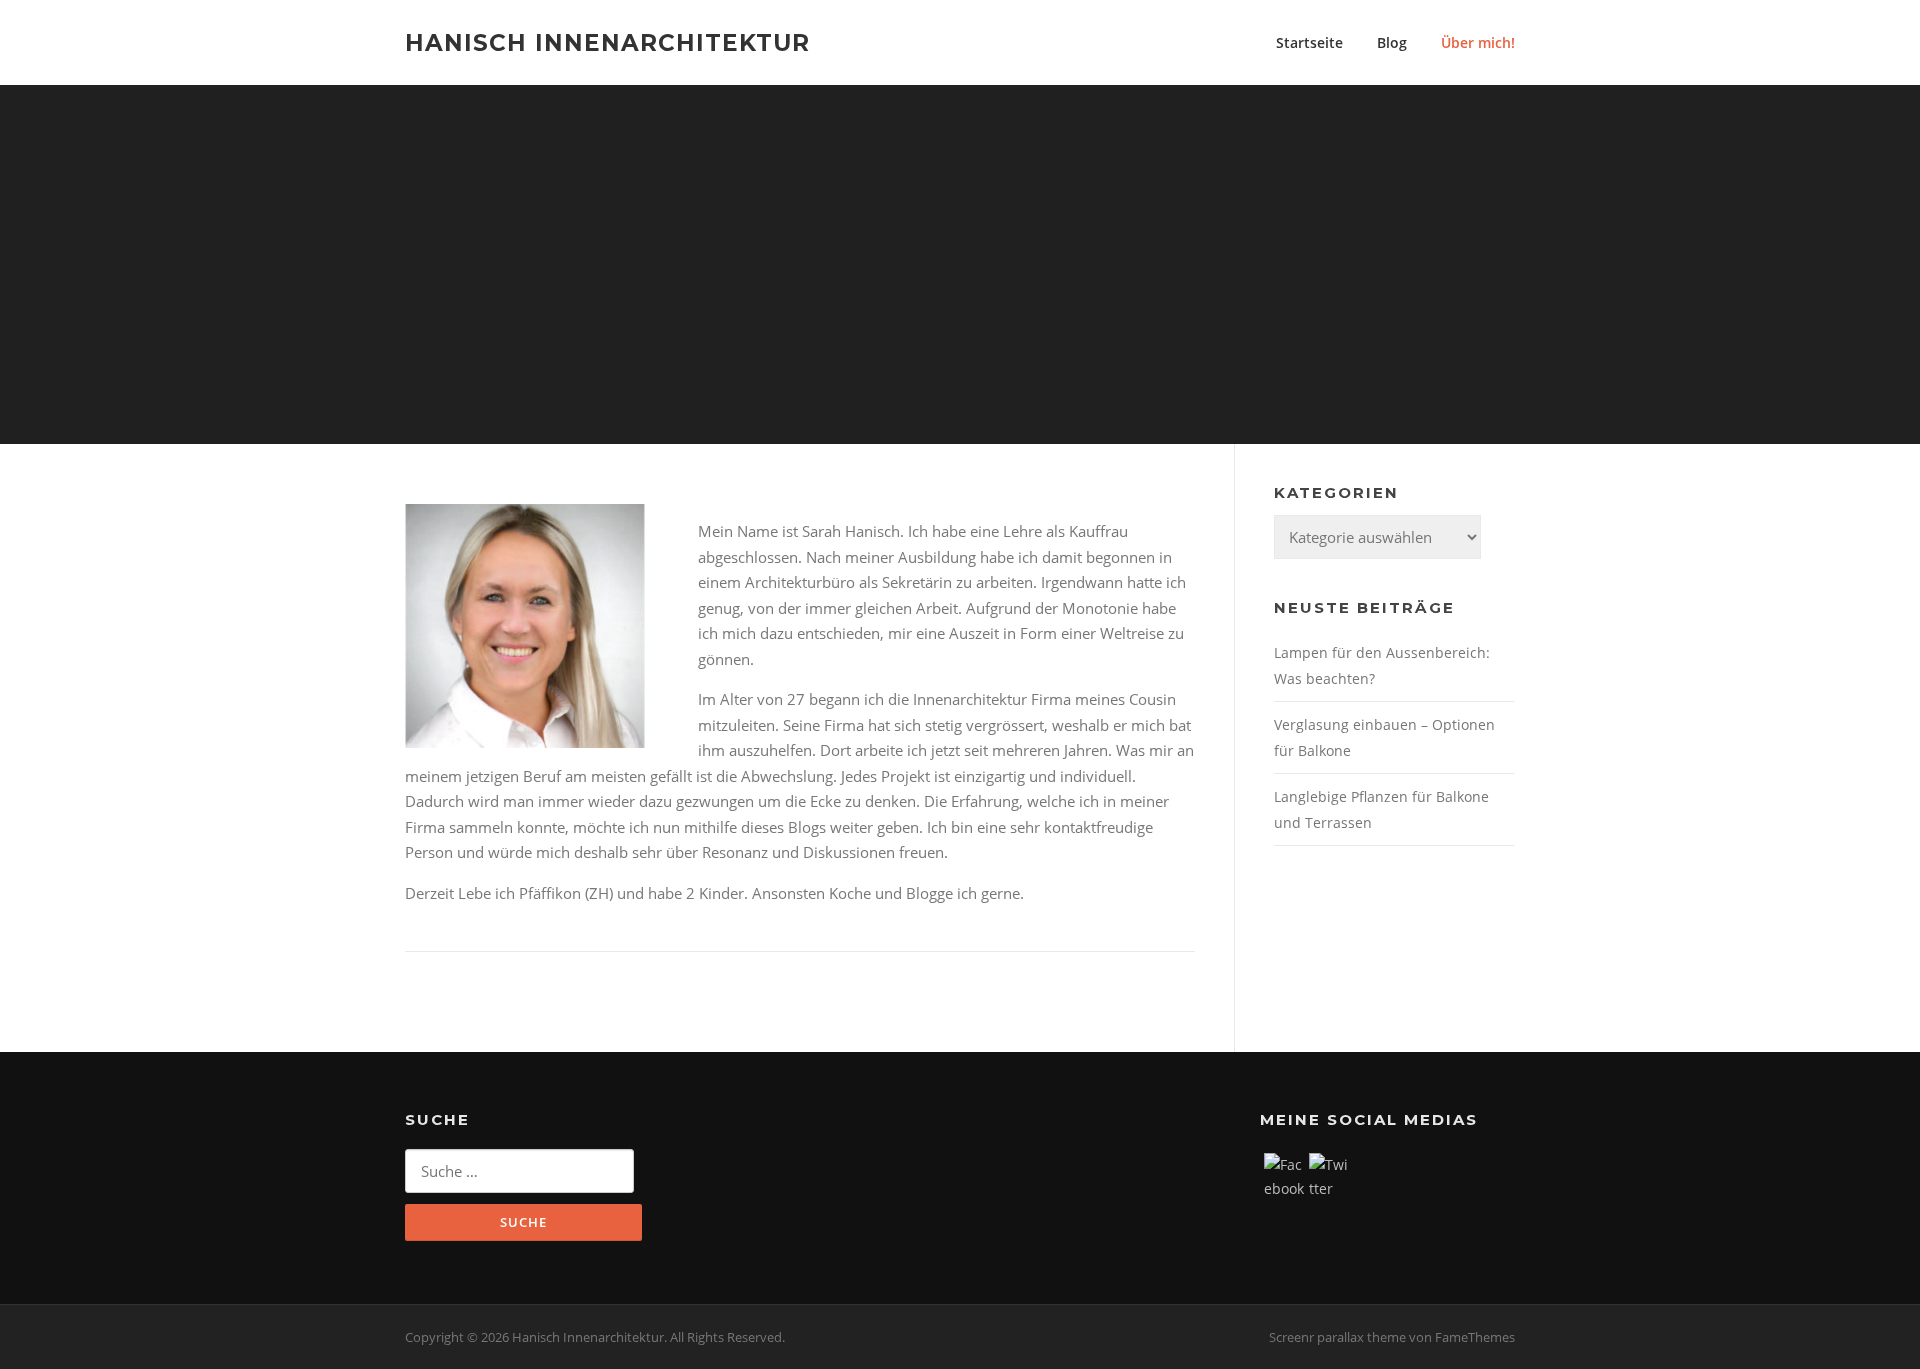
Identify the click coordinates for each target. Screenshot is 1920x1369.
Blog (1392, 42)
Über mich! (1478, 42)
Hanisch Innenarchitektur (607, 42)
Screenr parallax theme (1337, 1337)
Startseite (1309, 42)
